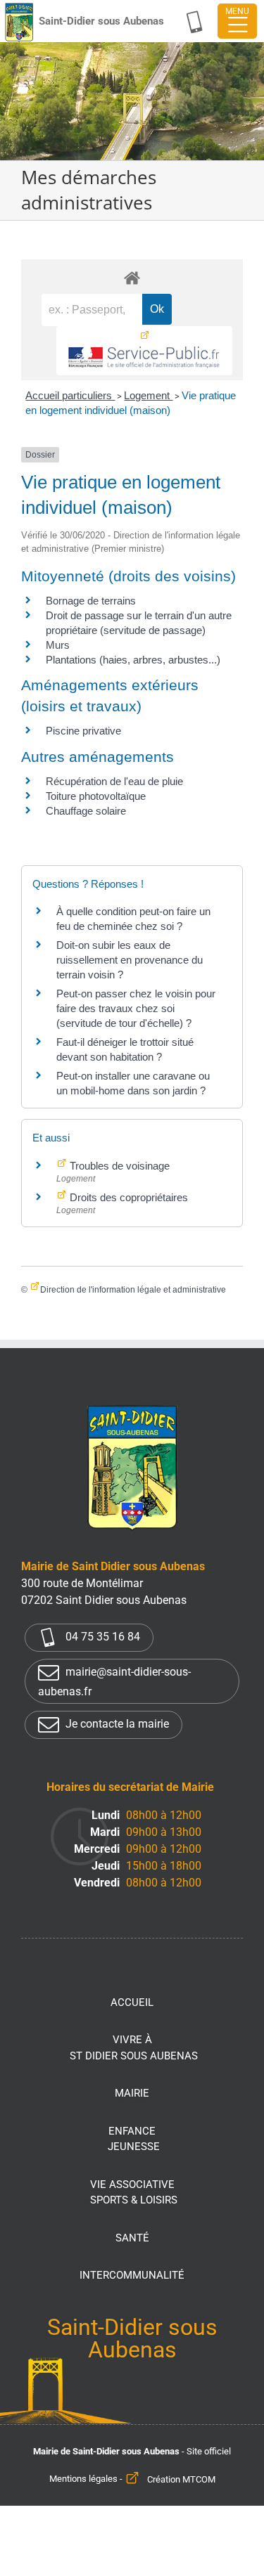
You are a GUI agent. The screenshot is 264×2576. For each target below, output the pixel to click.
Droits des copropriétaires (127, 1197)
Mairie (132, 2093)
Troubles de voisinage (118, 1166)
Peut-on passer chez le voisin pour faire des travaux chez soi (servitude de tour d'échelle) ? (136, 1008)
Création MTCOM (181, 2479)
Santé (132, 2238)
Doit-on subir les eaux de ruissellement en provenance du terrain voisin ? (130, 960)
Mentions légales (83, 2479)
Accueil (132, 2002)
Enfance (134, 2139)
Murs (58, 645)
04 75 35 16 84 (101, 1637)
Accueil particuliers (70, 395)
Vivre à (134, 2048)
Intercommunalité (132, 2275)
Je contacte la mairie (116, 1724)
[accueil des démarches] (132, 277)
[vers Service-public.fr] (144, 351)
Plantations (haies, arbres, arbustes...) (133, 660)
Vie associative (134, 2193)
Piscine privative (83, 731)
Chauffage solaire (86, 811)
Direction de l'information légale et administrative (133, 1290)
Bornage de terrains (91, 601)
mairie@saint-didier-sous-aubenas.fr (114, 1682)
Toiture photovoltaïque (96, 796)
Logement (148, 395)
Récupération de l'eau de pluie (114, 781)
